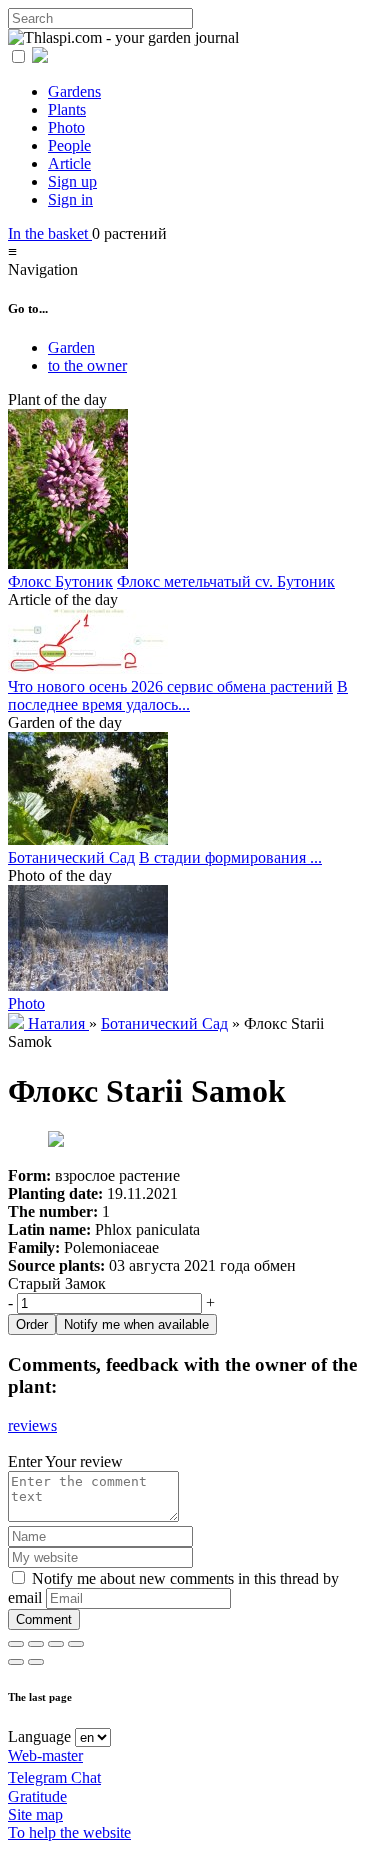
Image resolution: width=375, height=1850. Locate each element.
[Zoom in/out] (76, 1644)
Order (32, 1324)
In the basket (50, 233)
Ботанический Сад (71, 857)
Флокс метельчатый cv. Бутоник (226, 581)
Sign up (72, 181)
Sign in (70, 199)
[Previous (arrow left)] (16, 1662)
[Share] (36, 1644)
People (69, 145)
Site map (35, 1814)
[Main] (18, 1023)
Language (39, 1736)
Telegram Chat (54, 1777)
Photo (66, 127)
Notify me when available (136, 1324)
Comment (44, 1619)
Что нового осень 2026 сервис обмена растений (170, 686)
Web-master (45, 1755)
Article (69, 163)
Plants (67, 109)
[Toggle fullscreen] (56, 1644)
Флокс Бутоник (60, 581)
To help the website (69, 1832)
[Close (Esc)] (16, 1644)
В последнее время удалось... (178, 695)
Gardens (74, 91)
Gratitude (37, 1796)
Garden (71, 347)
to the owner (87, 365)
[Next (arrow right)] (36, 1662)
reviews (32, 1425)
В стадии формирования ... (230, 857)
